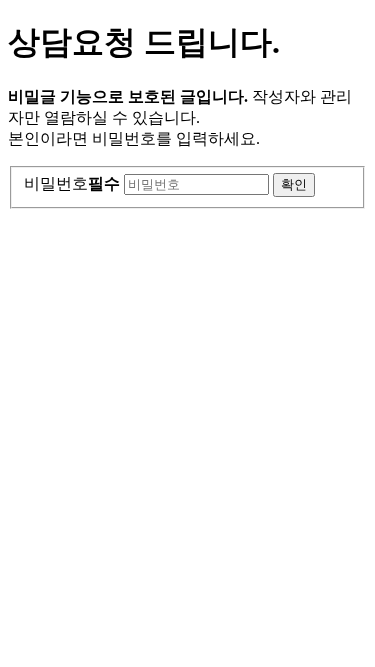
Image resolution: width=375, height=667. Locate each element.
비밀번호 (72, 183)
